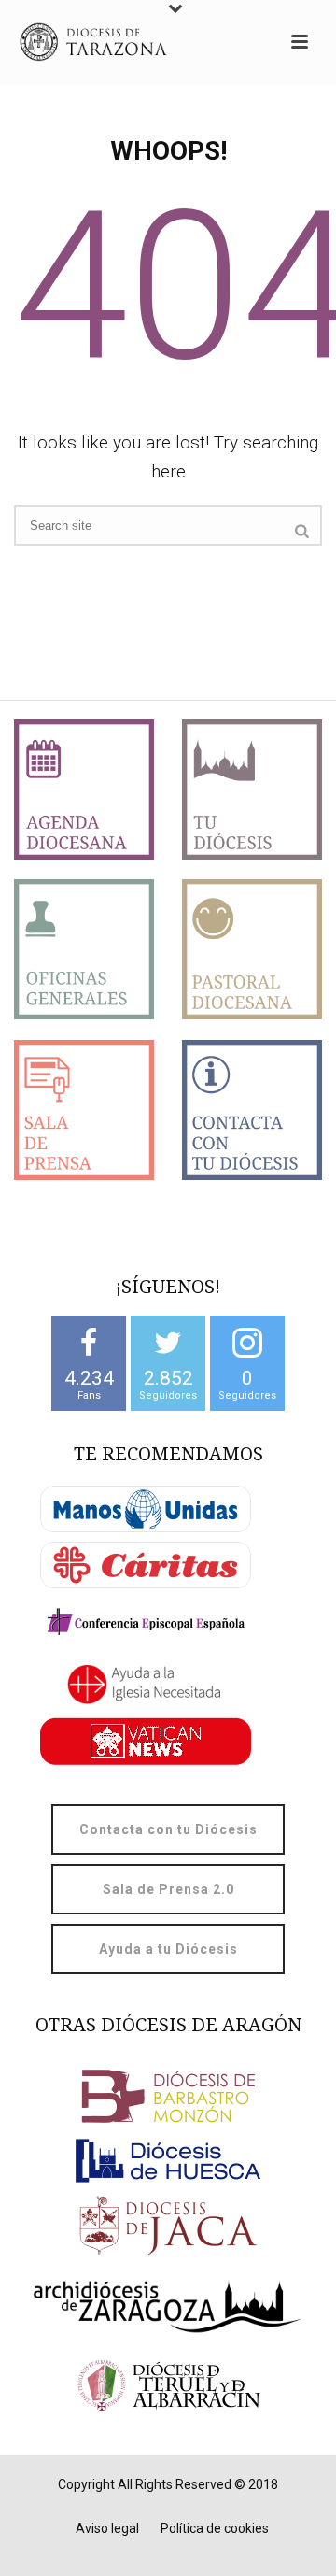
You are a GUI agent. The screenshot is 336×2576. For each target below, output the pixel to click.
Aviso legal (107, 2528)
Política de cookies (215, 2528)
